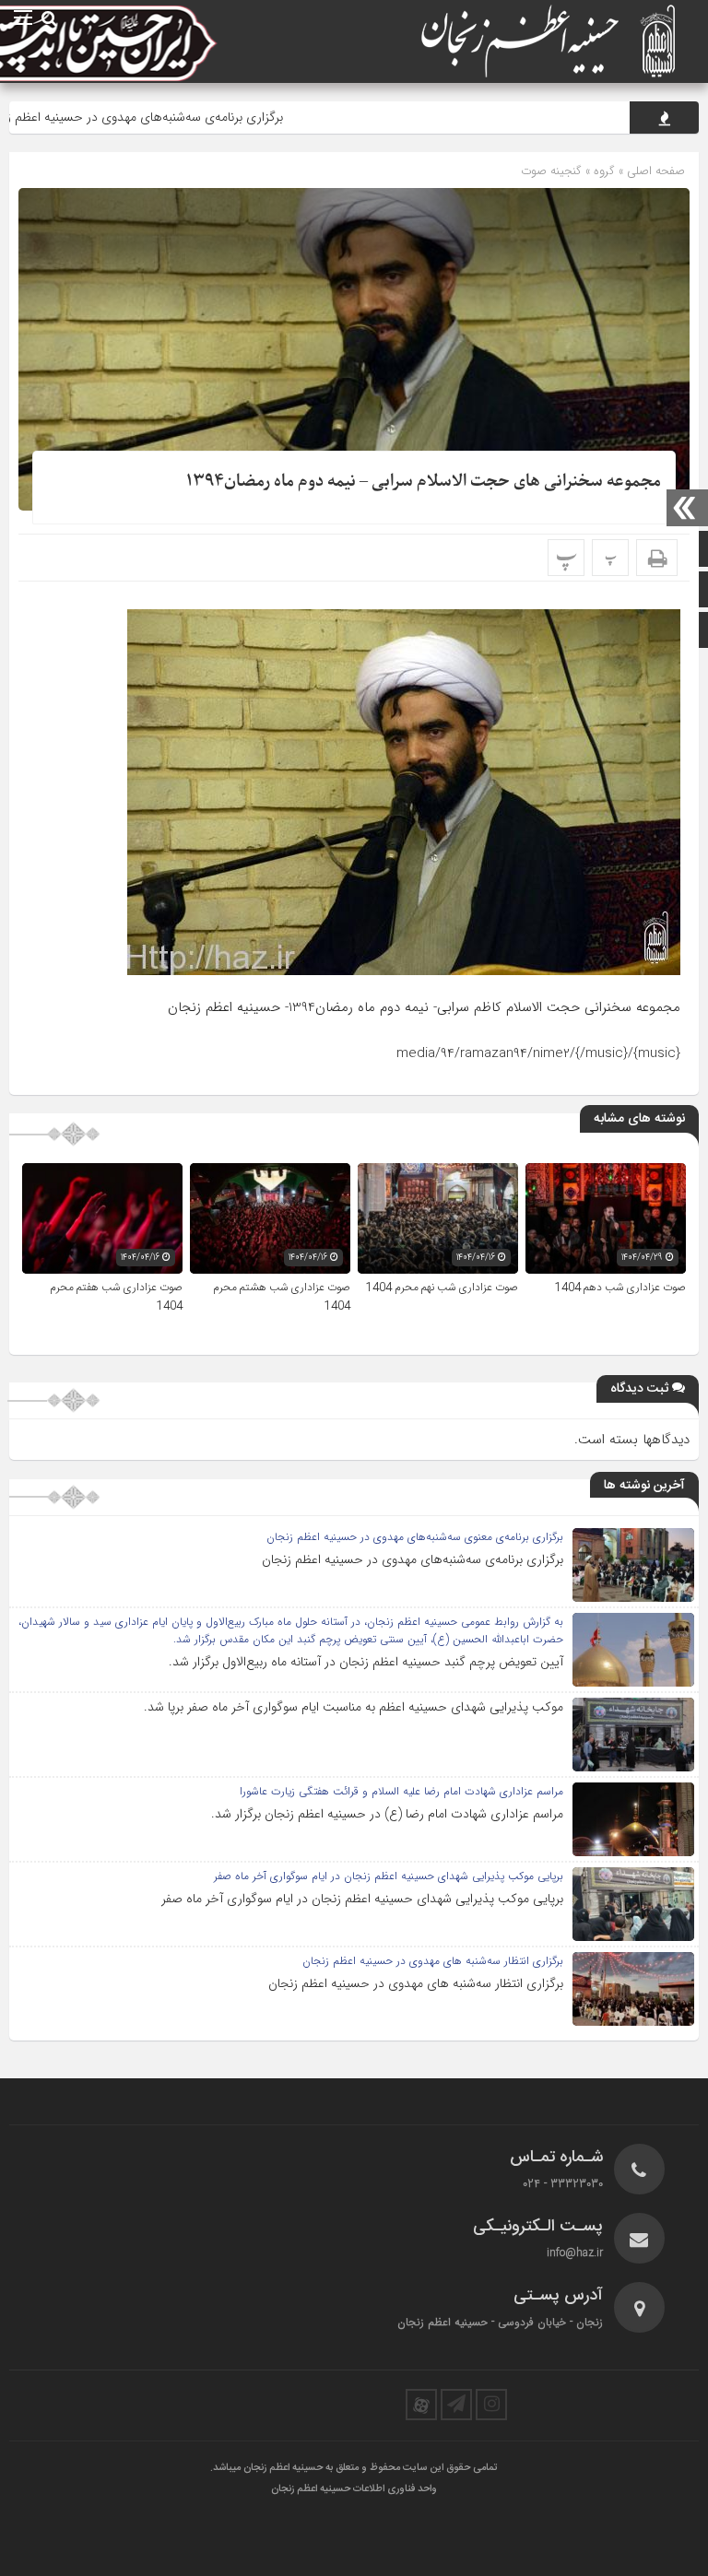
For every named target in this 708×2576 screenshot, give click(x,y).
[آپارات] (421, 2405)
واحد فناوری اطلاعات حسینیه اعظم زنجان (354, 2489)
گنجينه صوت (551, 171)
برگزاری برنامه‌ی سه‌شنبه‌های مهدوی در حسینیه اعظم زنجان (193, 117)
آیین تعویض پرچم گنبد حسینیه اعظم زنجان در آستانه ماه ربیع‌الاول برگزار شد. (366, 1662)
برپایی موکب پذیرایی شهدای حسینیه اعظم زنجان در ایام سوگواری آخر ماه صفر (362, 1899)
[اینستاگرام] (491, 2405)
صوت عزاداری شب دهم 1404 (620, 1288)
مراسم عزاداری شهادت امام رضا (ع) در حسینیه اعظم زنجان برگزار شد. (387, 1814)
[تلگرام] (456, 2405)
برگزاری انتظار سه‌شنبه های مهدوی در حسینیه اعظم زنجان (416, 1983)
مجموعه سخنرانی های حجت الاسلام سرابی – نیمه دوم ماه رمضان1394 (424, 482)
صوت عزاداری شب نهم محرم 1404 (442, 1288)
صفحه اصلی (654, 171)
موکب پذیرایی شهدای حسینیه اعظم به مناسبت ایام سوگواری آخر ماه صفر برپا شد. (354, 1707)
